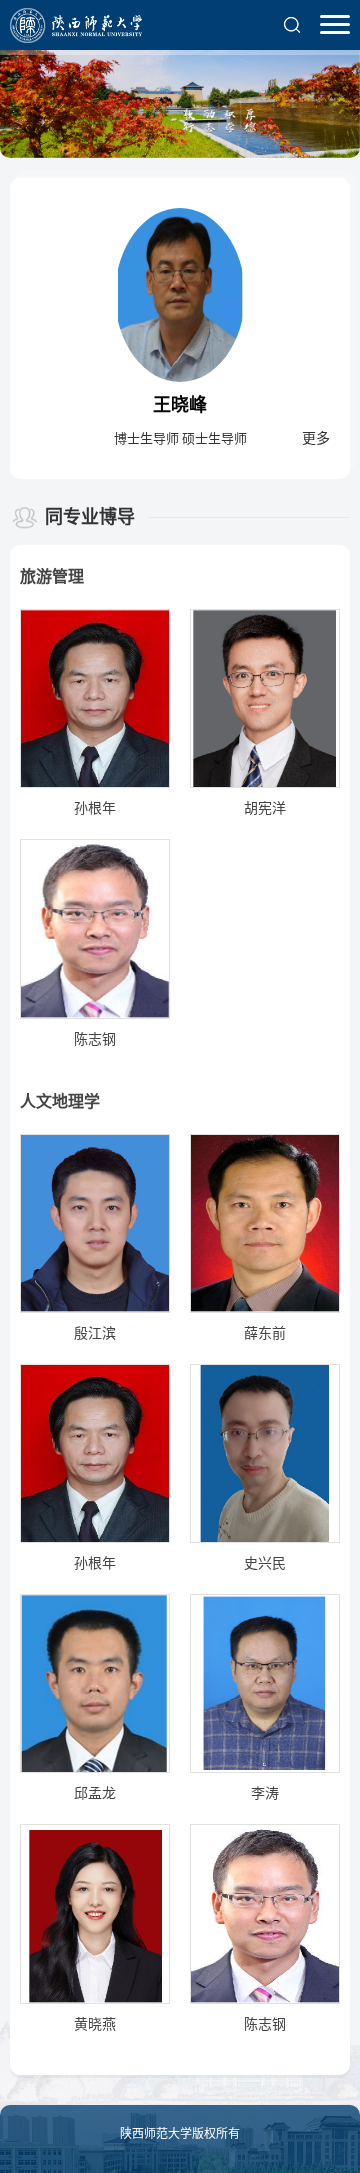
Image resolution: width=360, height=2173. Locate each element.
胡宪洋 (265, 808)
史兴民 (265, 1563)
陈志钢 (95, 1039)
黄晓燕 (95, 2024)
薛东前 (265, 1333)
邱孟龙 (95, 1793)
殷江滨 (95, 1333)
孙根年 (95, 808)
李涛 (265, 1793)
